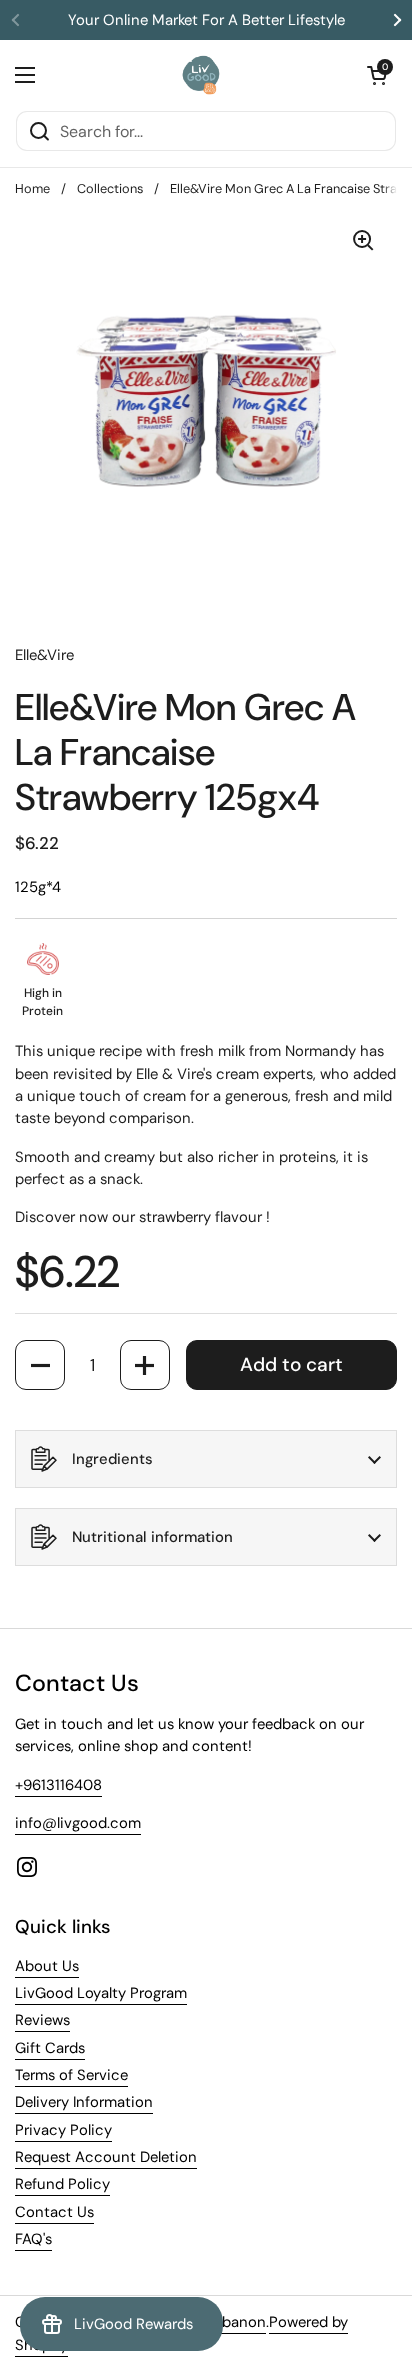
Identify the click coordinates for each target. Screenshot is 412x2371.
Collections (110, 188)
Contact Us (54, 2212)
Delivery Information (84, 2102)
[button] (377, 75)
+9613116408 (58, 1785)
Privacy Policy (63, 2130)
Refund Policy (62, 2184)
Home (32, 188)
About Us (47, 1966)
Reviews (42, 2020)
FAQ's (33, 2239)
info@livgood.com (78, 1823)
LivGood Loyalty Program (101, 1993)
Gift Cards (50, 2048)
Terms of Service (71, 2075)
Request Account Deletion (106, 2157)
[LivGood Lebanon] (201, 75)
